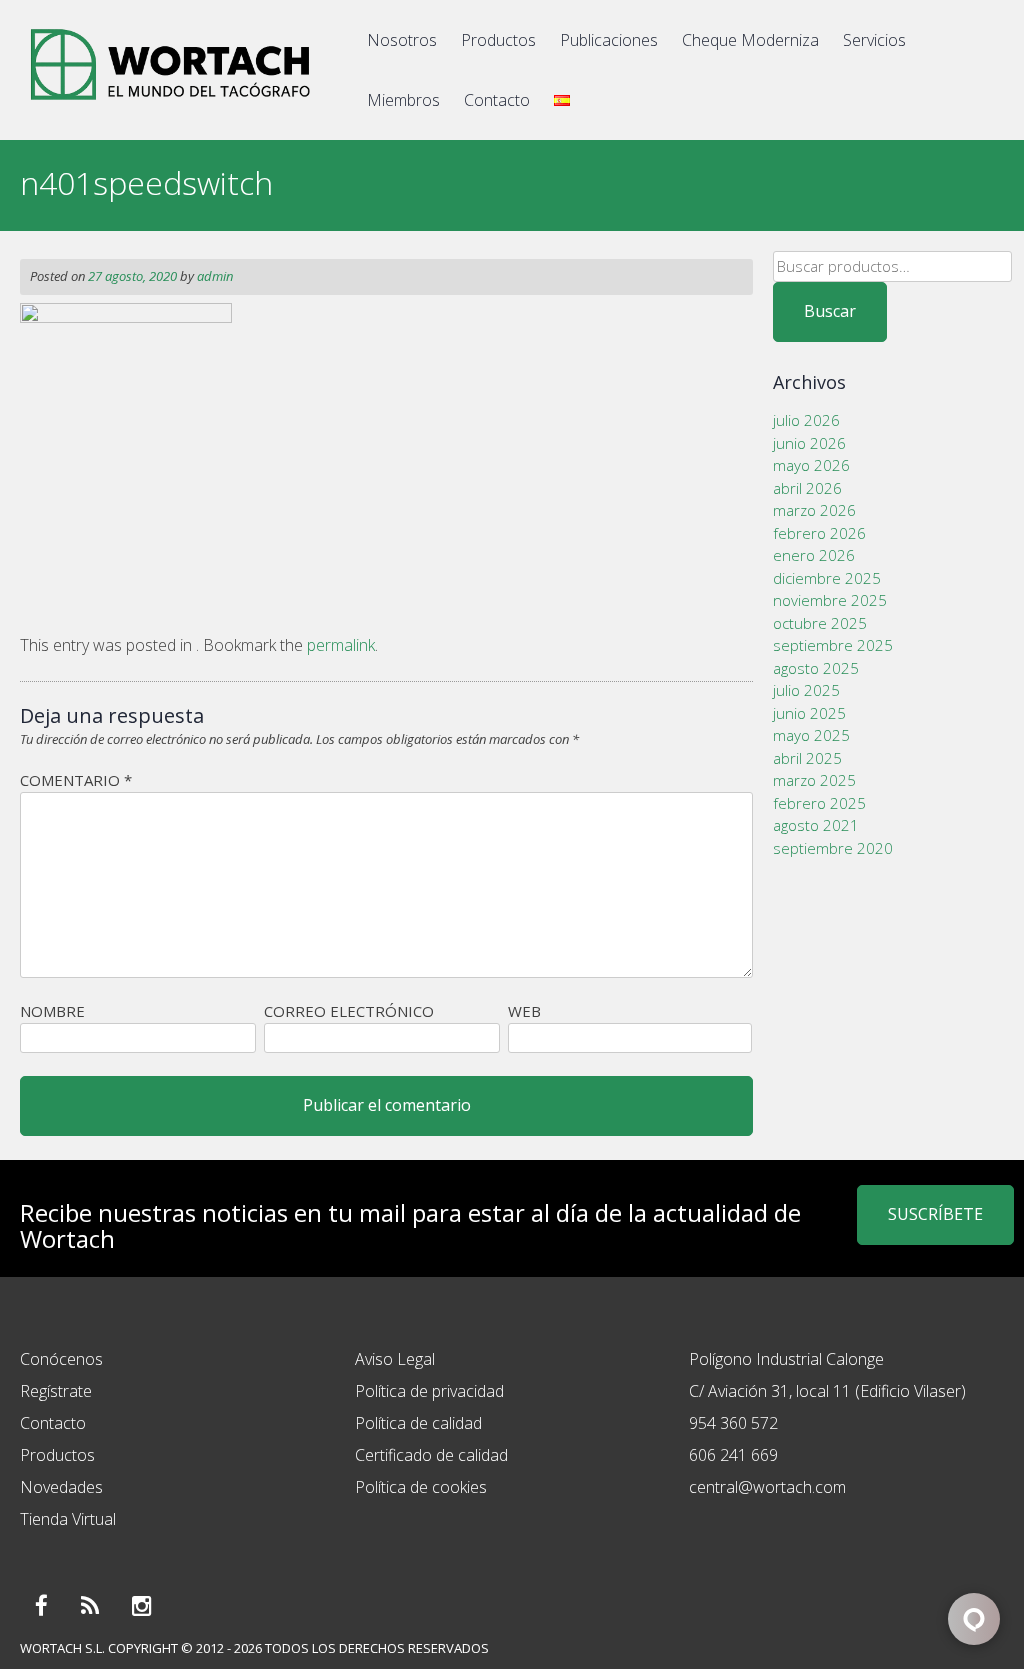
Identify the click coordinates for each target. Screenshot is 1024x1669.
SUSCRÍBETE (935, 1214)
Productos (498, 40)
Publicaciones (609, 40)
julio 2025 (806, 690)
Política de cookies (421, 1487)
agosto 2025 (816, 668)
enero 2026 (814, 555)
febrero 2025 (819, 803)
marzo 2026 (814, 510)
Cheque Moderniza (750, 40)
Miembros (403, 100)
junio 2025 (809, 713)
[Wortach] (170, 104)
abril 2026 (807, 488)
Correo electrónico (349, 1011)
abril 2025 (807, 758)
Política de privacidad (429, 1391)
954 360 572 (733, 1423)
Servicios (874, 40)
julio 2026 (806, 420)
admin (215, 276)
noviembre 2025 (830, 600)
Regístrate (56, 1391)
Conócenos (61, 1359)
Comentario (76, 780)
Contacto (497, 100)
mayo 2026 (811, 465)
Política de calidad (418, 1423)
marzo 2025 (814, 780)
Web (524, 1011)
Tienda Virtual (68, 1519)
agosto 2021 (816, 825)
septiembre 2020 (833, 848)
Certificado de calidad (431, 1455)
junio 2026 (809, 443)
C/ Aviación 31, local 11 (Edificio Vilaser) (827, 1391)
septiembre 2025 (833, 645)
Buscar (830, 311)
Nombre (52, 1011)
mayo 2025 (811, 735)
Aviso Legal (395, 1359)
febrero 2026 (819, 533)
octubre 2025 (820, 623)
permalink (341, 645)
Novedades (61, 1487)
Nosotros (402, 40)
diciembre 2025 (827, 578)
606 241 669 (733, 1455)
